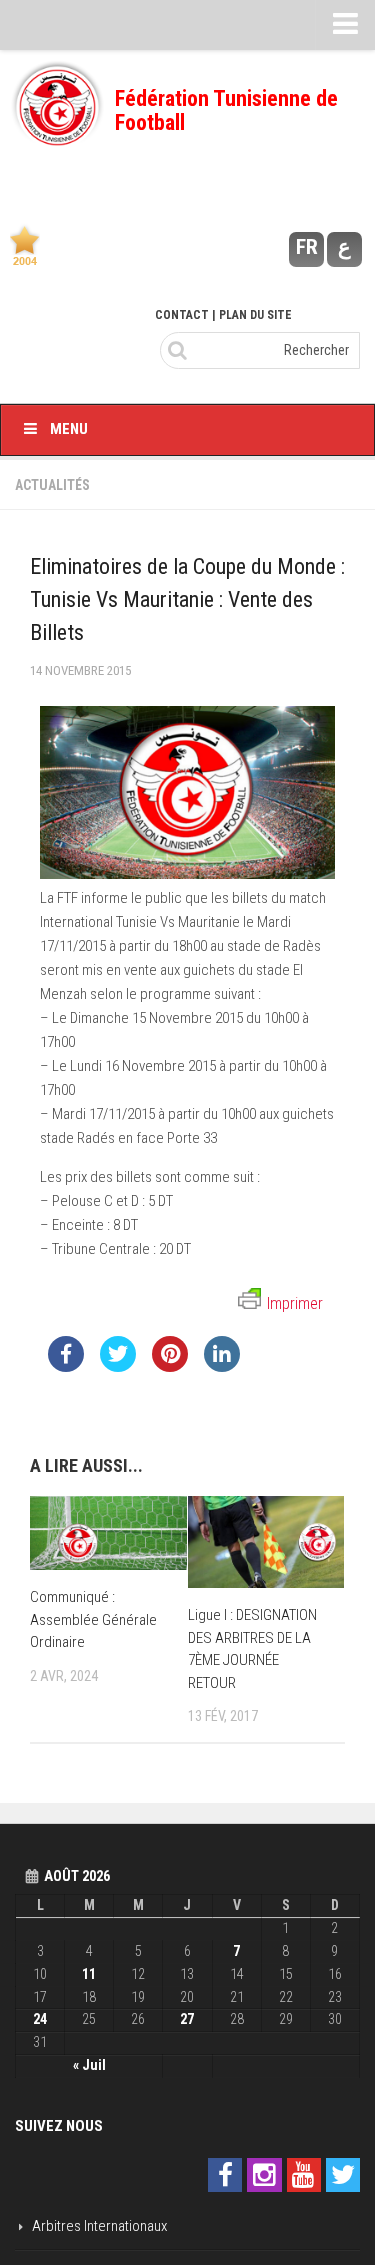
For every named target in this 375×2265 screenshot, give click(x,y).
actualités (52, 485)
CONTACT (182, 315)
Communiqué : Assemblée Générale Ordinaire (93, 1619)
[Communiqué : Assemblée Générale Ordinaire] (108, 1533)
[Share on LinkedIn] (222, 1366)
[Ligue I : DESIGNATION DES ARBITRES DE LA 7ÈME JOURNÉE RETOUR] (266, 1542)
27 (187, 2019)
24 (40, 2019)
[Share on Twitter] (118, 1366)
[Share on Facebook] (66, 1366)
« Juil (89, 2065)
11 (89, 1974)
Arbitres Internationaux (99, 2226)
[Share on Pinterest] (170, 1366)
